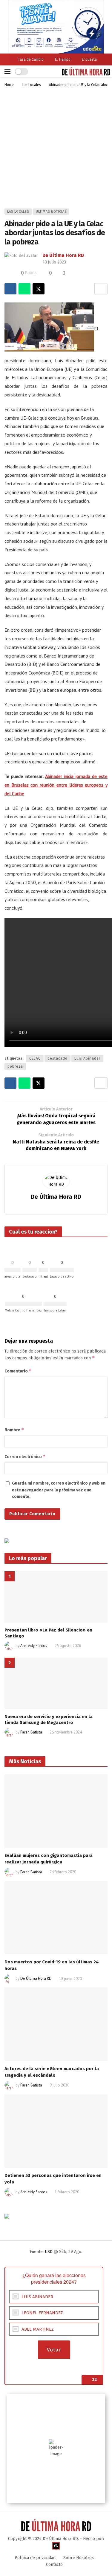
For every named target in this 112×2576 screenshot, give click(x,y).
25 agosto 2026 (68, 1646)
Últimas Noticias (51, 212)
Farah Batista (31, 1732)
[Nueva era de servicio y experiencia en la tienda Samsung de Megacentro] (56, 1683)
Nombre (14, 1430)
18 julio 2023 (54, 262)
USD (49, 2252)
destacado (57, 1058)
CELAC (35, 1058)
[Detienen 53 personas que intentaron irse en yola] (56, 2131)
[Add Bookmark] (101, 289)
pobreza (15, 1066)
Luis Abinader (87, 1058)
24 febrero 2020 (63, 1872)
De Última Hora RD (63, 255)
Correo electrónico (25, 1456)
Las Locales (18, 212)
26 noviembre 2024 (66, 1732)
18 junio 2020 (70, 1979)
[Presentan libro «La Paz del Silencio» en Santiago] (56, 1597)
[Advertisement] (56, 150)
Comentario (18, 1371)
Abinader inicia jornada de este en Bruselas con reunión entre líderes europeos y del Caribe (56, 785)
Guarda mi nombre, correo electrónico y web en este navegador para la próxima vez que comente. (59, 1490)
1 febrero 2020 (67, 2192)
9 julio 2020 (59, 2085)
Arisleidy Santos (34, 1646)
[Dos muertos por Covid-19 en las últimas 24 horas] (56, 1918)
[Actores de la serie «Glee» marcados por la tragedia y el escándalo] (56, 2024)
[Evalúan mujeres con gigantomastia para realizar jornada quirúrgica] (56, 1811)
